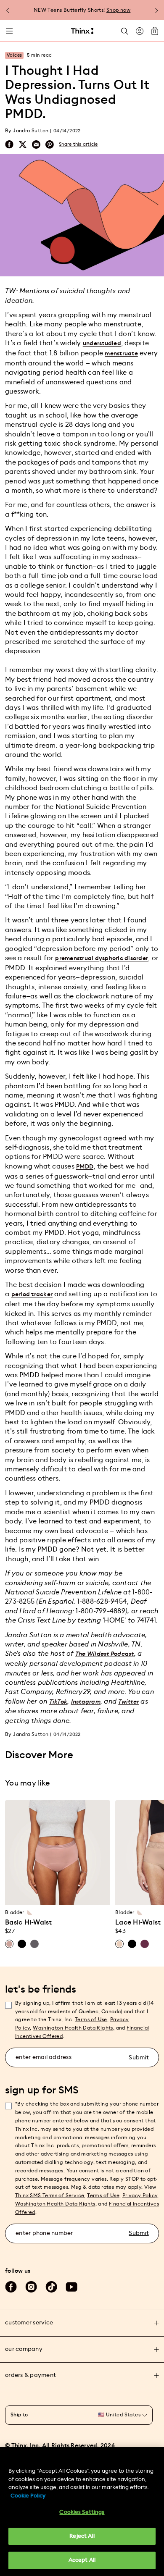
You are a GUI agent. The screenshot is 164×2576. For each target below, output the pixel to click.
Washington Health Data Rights (55, 2204)
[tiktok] (51, 2287)
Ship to (19, 2415)
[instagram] (31, 2287)
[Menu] (9, 31)
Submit (139, 2058)
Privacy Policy (140, 2195)
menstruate (121, 354)
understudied (102, 344)
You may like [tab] (27, 1783)
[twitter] (23, 144)
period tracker (32, 1295)
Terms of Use (91, 2019)
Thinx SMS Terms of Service (50, 2195)
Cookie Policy (28, 2496)
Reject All (82, 2536)
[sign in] (140, 31)
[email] (36, 145)
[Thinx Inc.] (82, 31)
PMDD (85, 1167)
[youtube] (71, 2287)
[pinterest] (50, 145)
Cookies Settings (82, 2512)
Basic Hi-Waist (29, 1922)
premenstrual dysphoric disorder (102, 958)
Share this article (78, 144)
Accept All (82, 2560)
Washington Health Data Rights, (74, 2028)
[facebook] (9, 144)
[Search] (124, 31)
